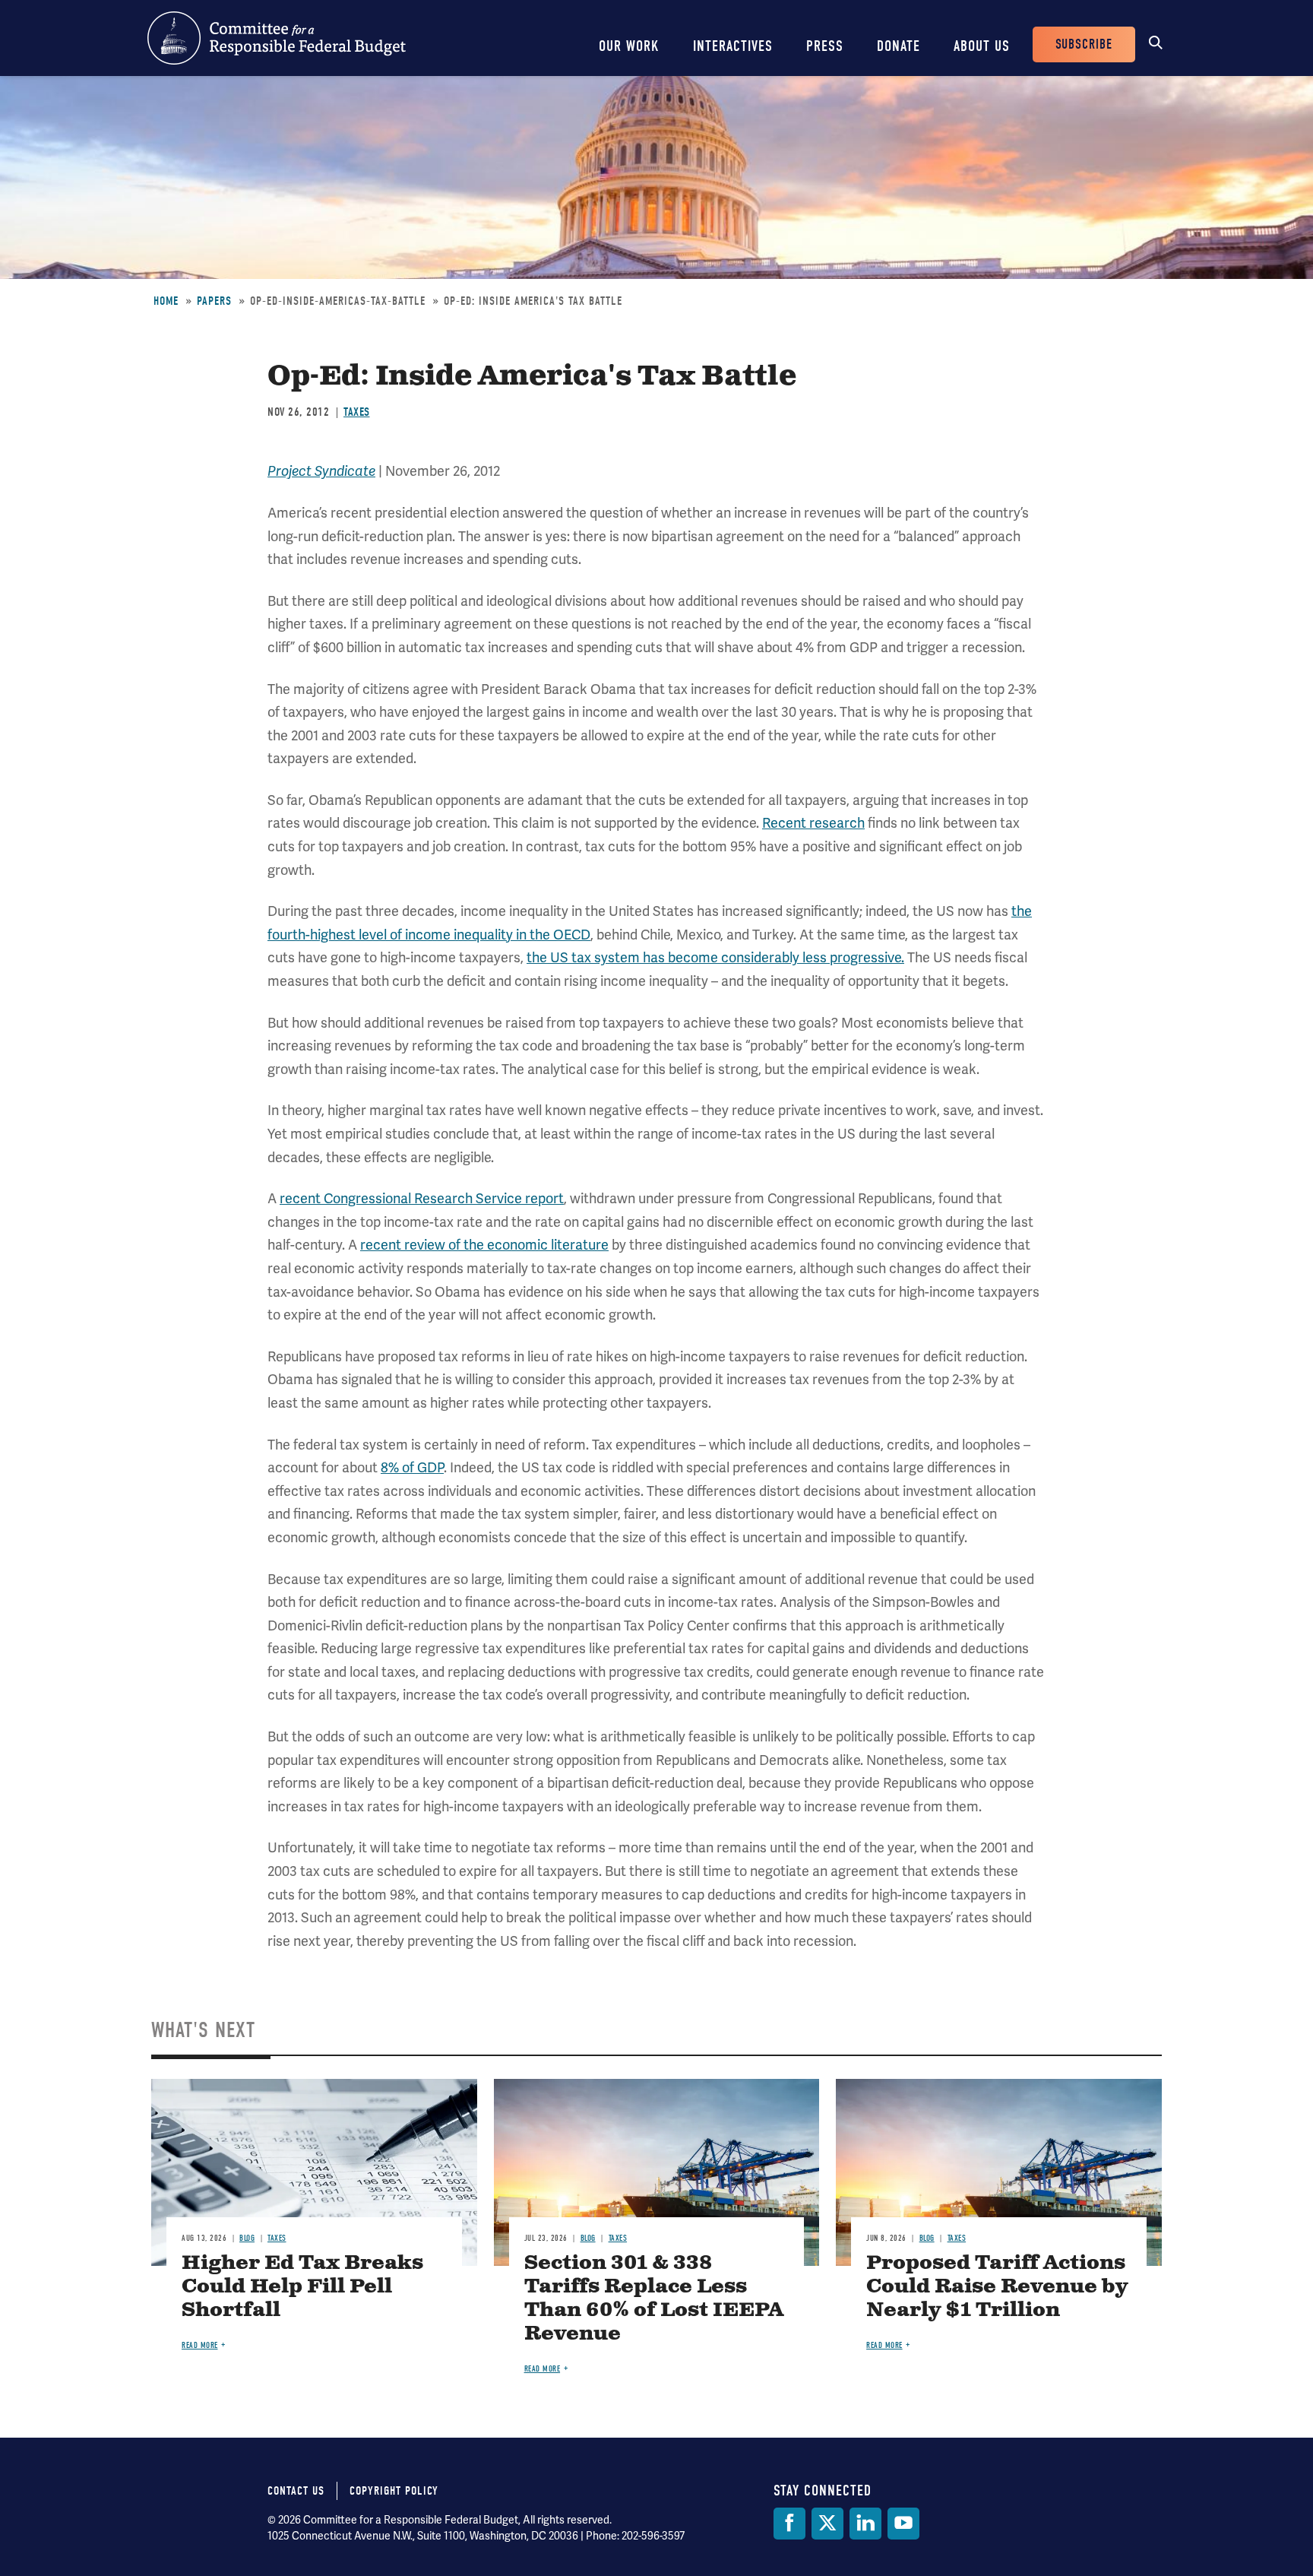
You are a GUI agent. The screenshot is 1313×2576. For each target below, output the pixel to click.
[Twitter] (827, 2524)
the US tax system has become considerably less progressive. (715, 957)
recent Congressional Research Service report (422, 1198)
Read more (200, 2345)
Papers (214, 301)
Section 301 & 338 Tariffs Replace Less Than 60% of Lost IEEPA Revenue (654, 2299)
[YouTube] (903, 2524)
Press (825, 46)
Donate (899, 46)
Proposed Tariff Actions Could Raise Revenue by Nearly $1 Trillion (997, 2287)
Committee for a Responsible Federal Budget (277, 38)
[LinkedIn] (865, 2524)
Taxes (357, 412)
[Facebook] (789, 2524)
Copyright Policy (394, 2491)
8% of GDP (412, 1467)
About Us (982, 46)
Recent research (813, 823)
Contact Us (296, 2491)
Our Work (629, 46)
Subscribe (1084, 44)
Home (166, 301)
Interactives (733, 46)
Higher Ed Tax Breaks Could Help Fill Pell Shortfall (302, 2287)
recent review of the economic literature (484, 1245)
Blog (247, 2238)
